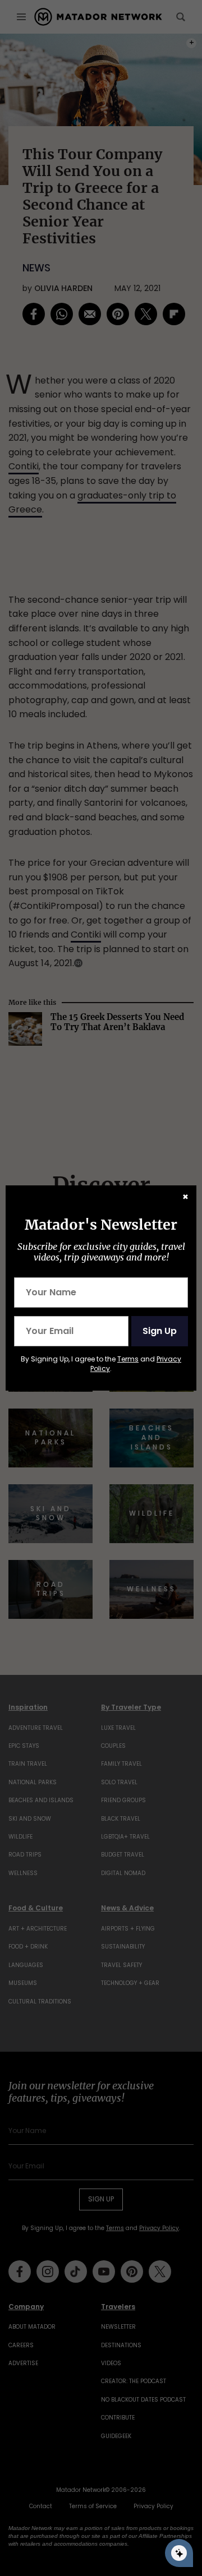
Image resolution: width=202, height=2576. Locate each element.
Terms (128, 1359)
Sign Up (160, 1331)
